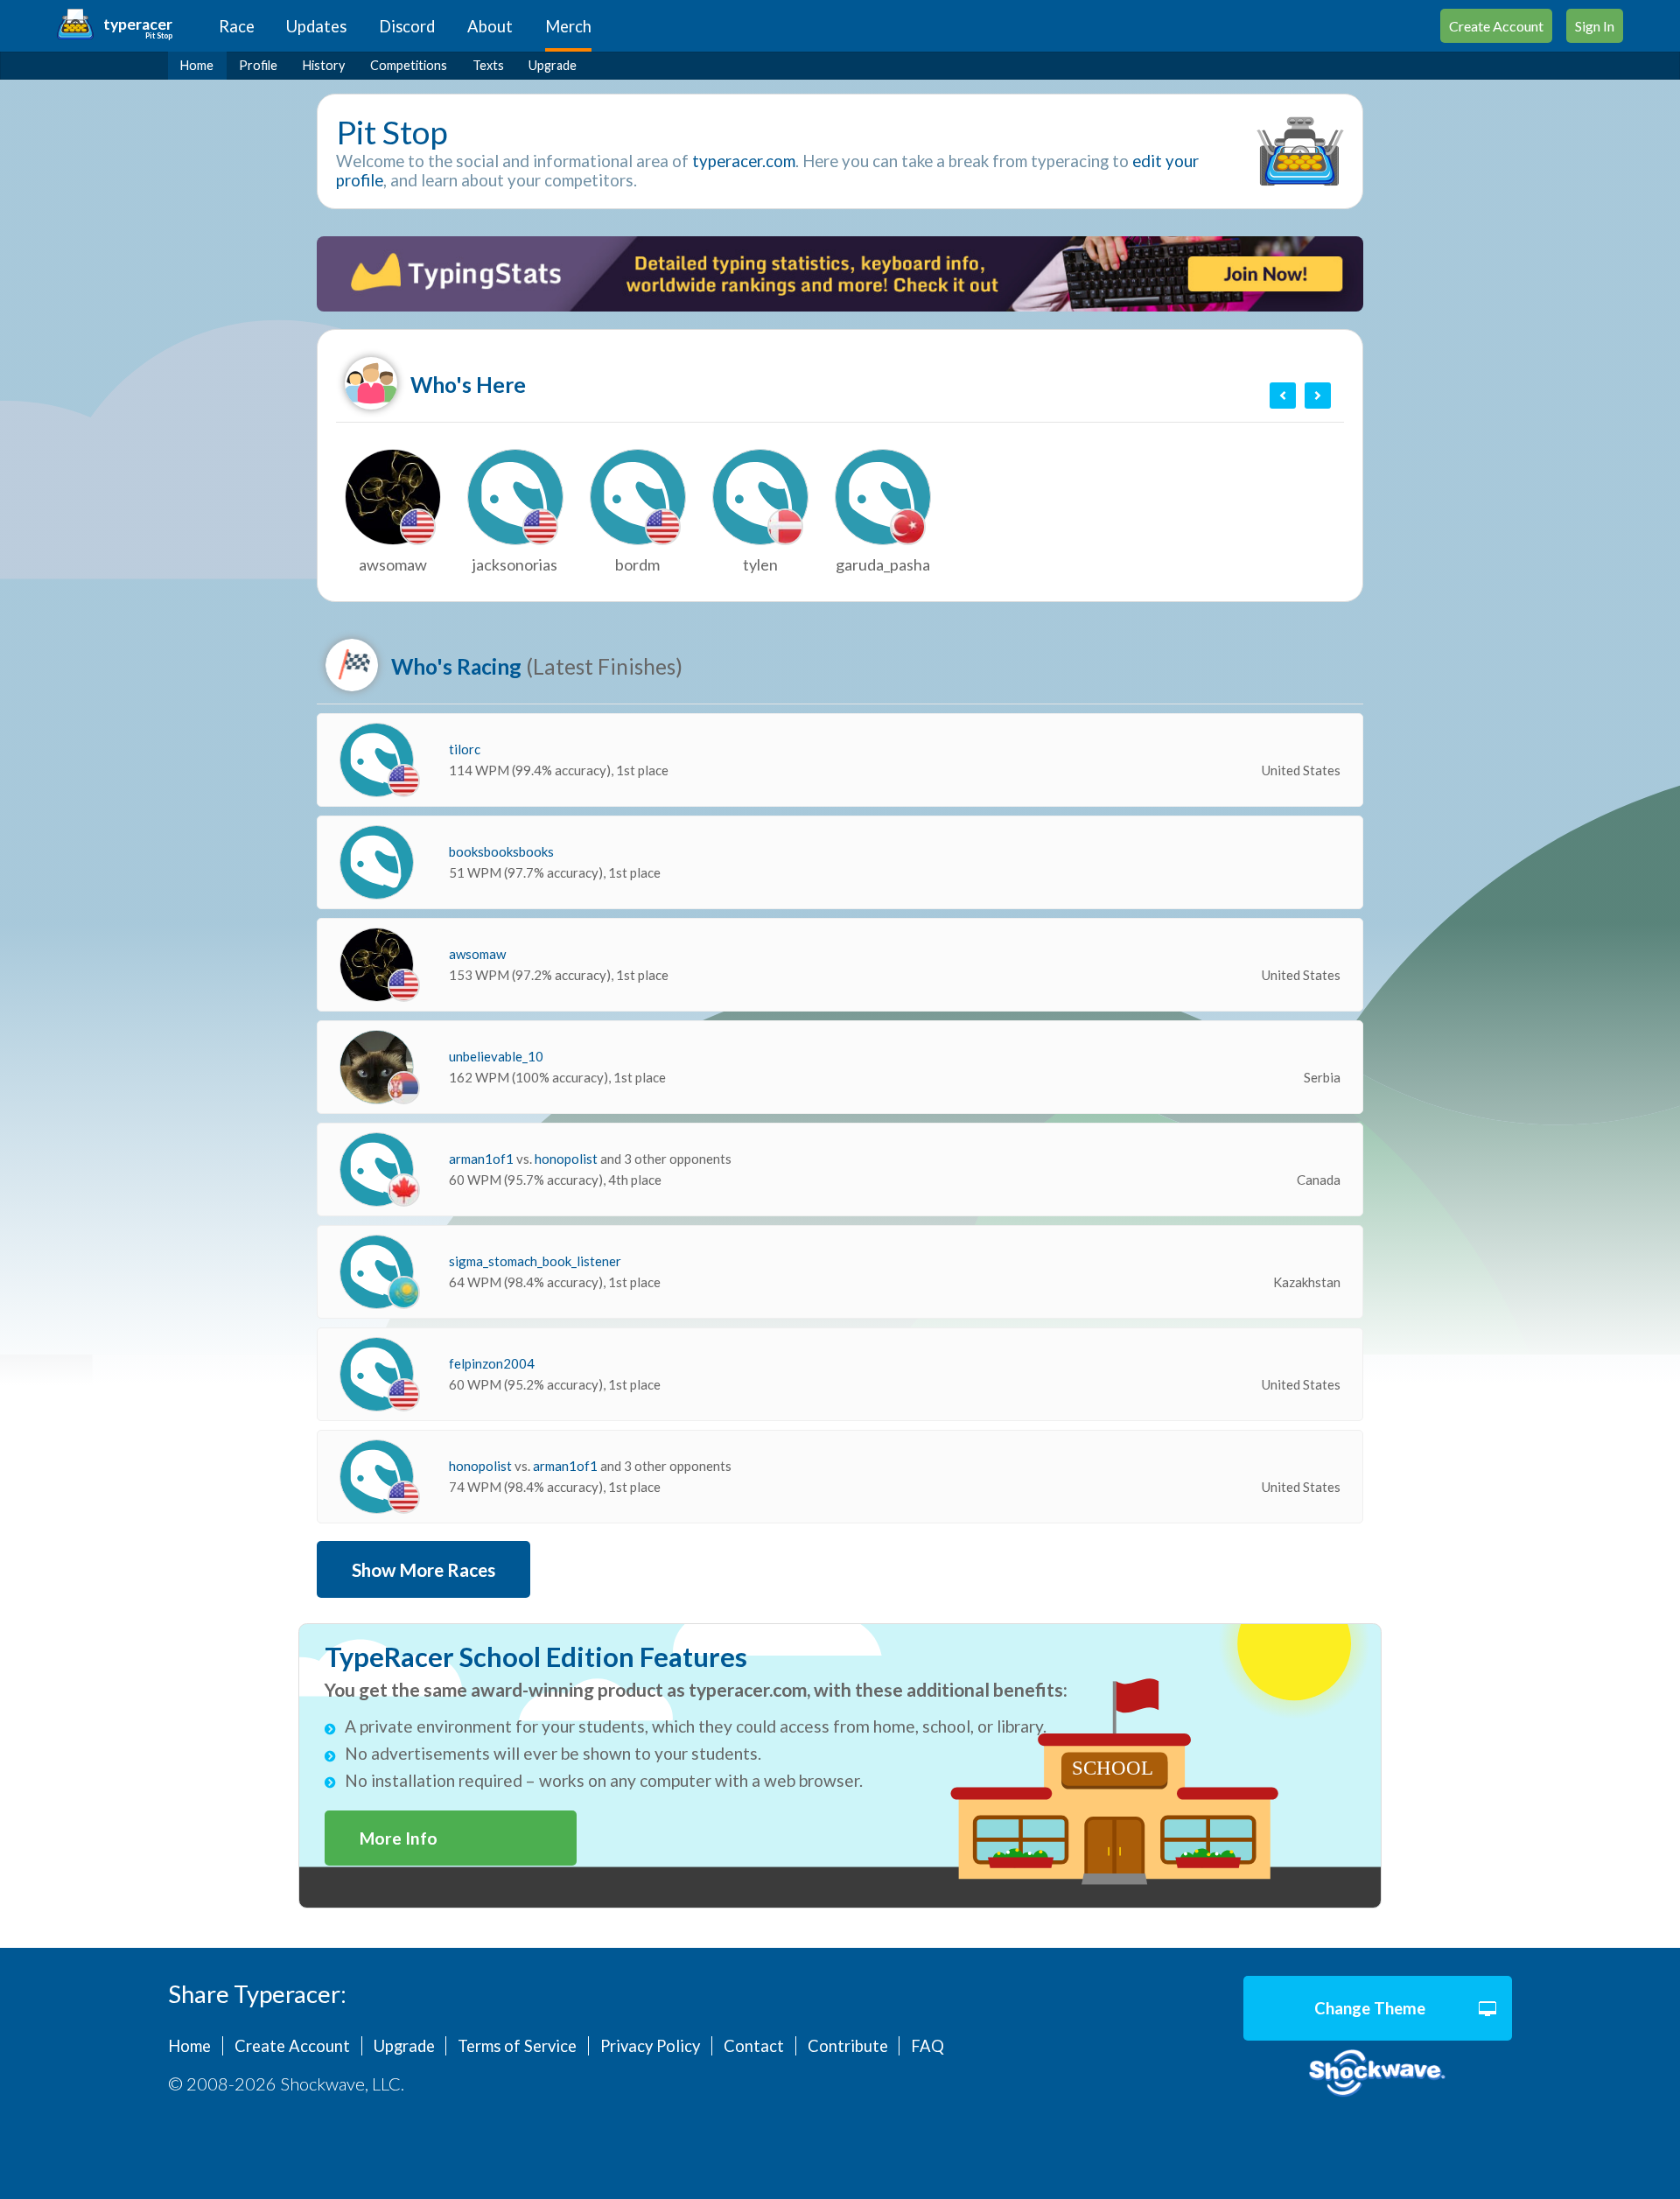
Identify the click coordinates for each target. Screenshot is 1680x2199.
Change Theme (1370, 2008)
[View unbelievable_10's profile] (377, 1067)
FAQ (927, 2046)
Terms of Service (517, 2046)
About (490, 26)
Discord (407, 26)
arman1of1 (483, 1159)
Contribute (848, 2046)
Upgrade (553, 65)
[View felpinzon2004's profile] (377, 1374)
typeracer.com (744, 161)
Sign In (1595, 26)
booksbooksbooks (501, 851)
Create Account (1496, 26)
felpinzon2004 (492, 1363)
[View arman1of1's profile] (377, 1170)
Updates (316, 26)
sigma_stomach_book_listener (535, 1261)
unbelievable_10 (496, 1056)
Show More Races (423, 1569)
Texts (488, 65)
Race (237, 26)
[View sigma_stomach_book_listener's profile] (377, 1272)
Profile (258, 65)
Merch (568, 26)
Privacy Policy (650, 2046)
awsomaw (477, 954)
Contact (754, 2046)
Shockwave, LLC (1378, 2073)
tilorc (465, 749)
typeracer (138, 24)
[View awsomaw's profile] (377, 965)
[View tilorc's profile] (377, 760)
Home (197, 65)
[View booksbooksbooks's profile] (377, 862)
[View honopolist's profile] (377, 1477)
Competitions (409, 65)
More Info (399, 1838)
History (324, 65)
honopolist (567, 1159)
